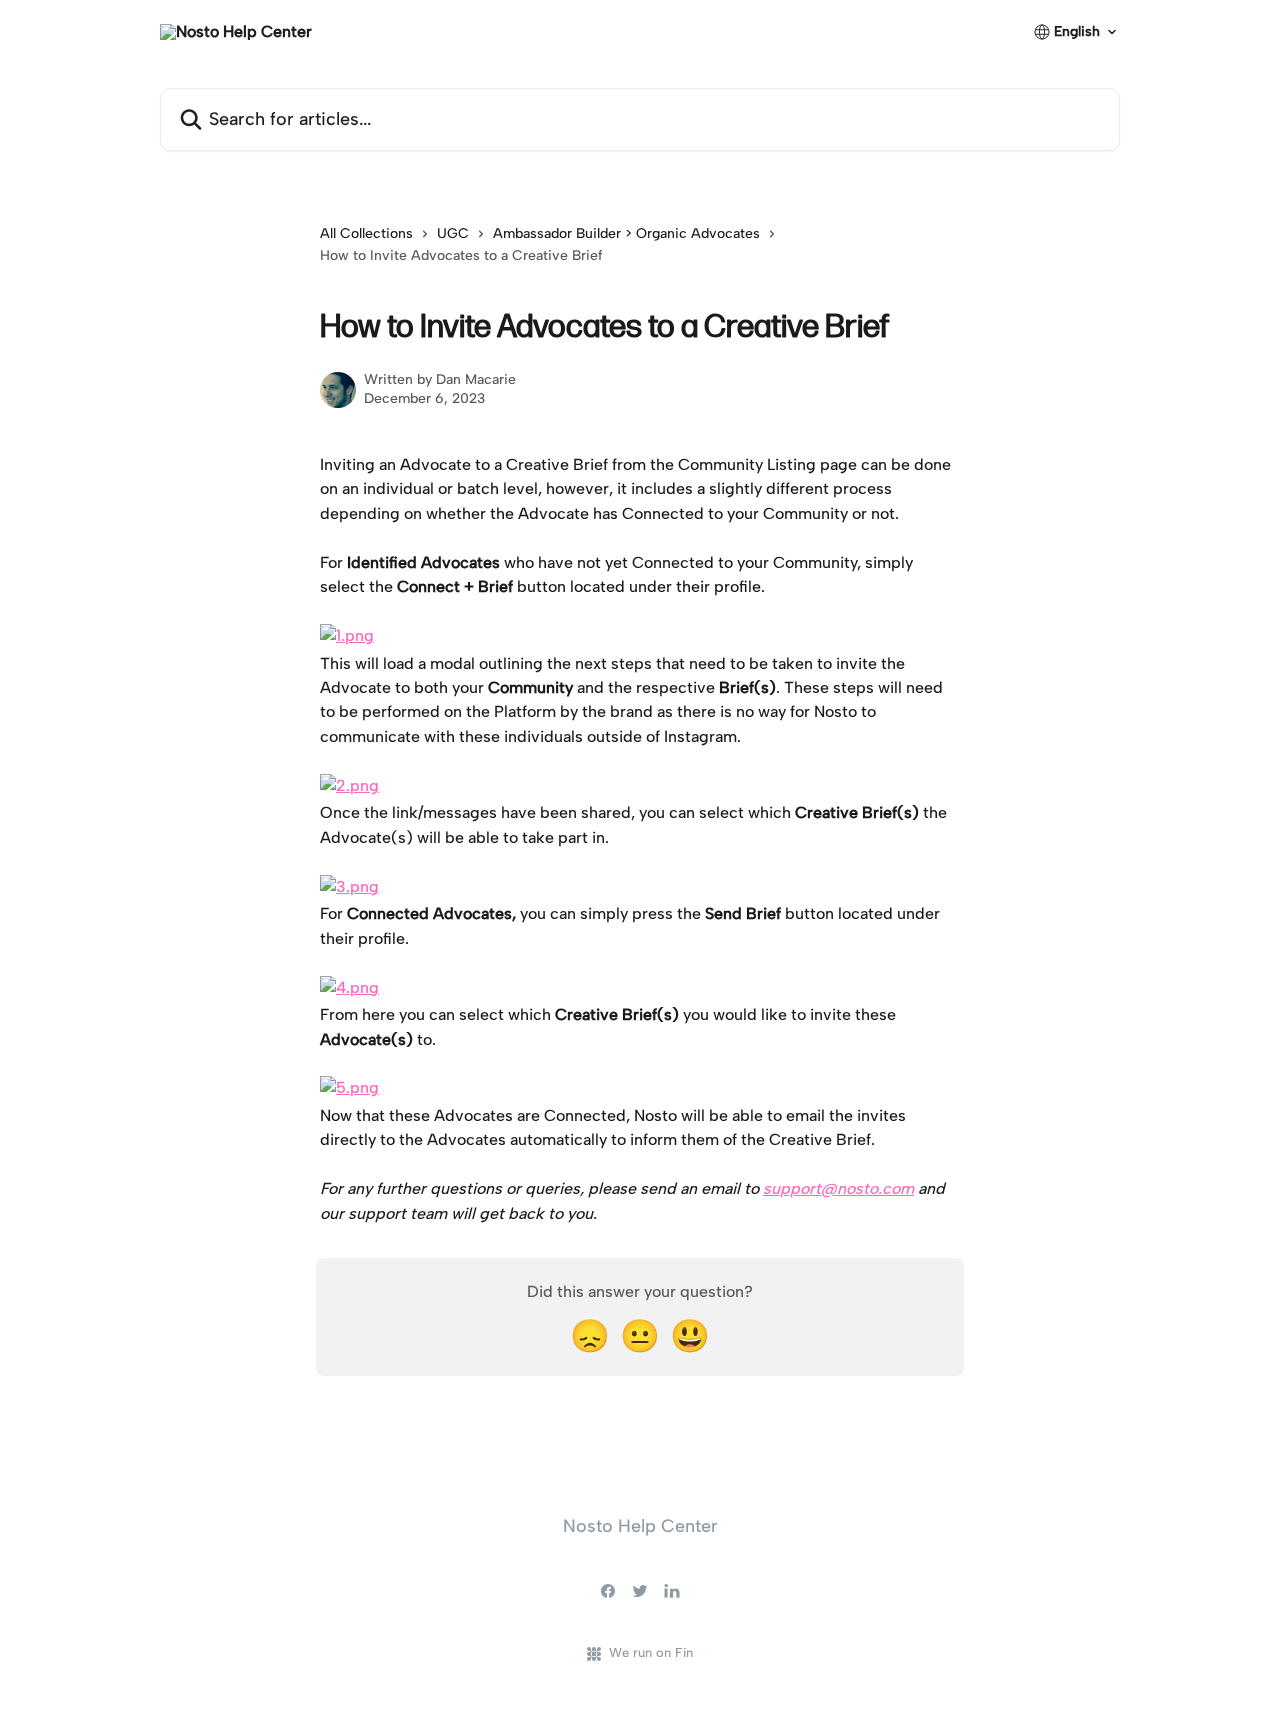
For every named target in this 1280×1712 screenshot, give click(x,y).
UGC (453, 233)
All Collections (366, 233)
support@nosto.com (838, 1188)
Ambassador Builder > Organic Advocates (626, 233)
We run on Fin (651, 1652)
